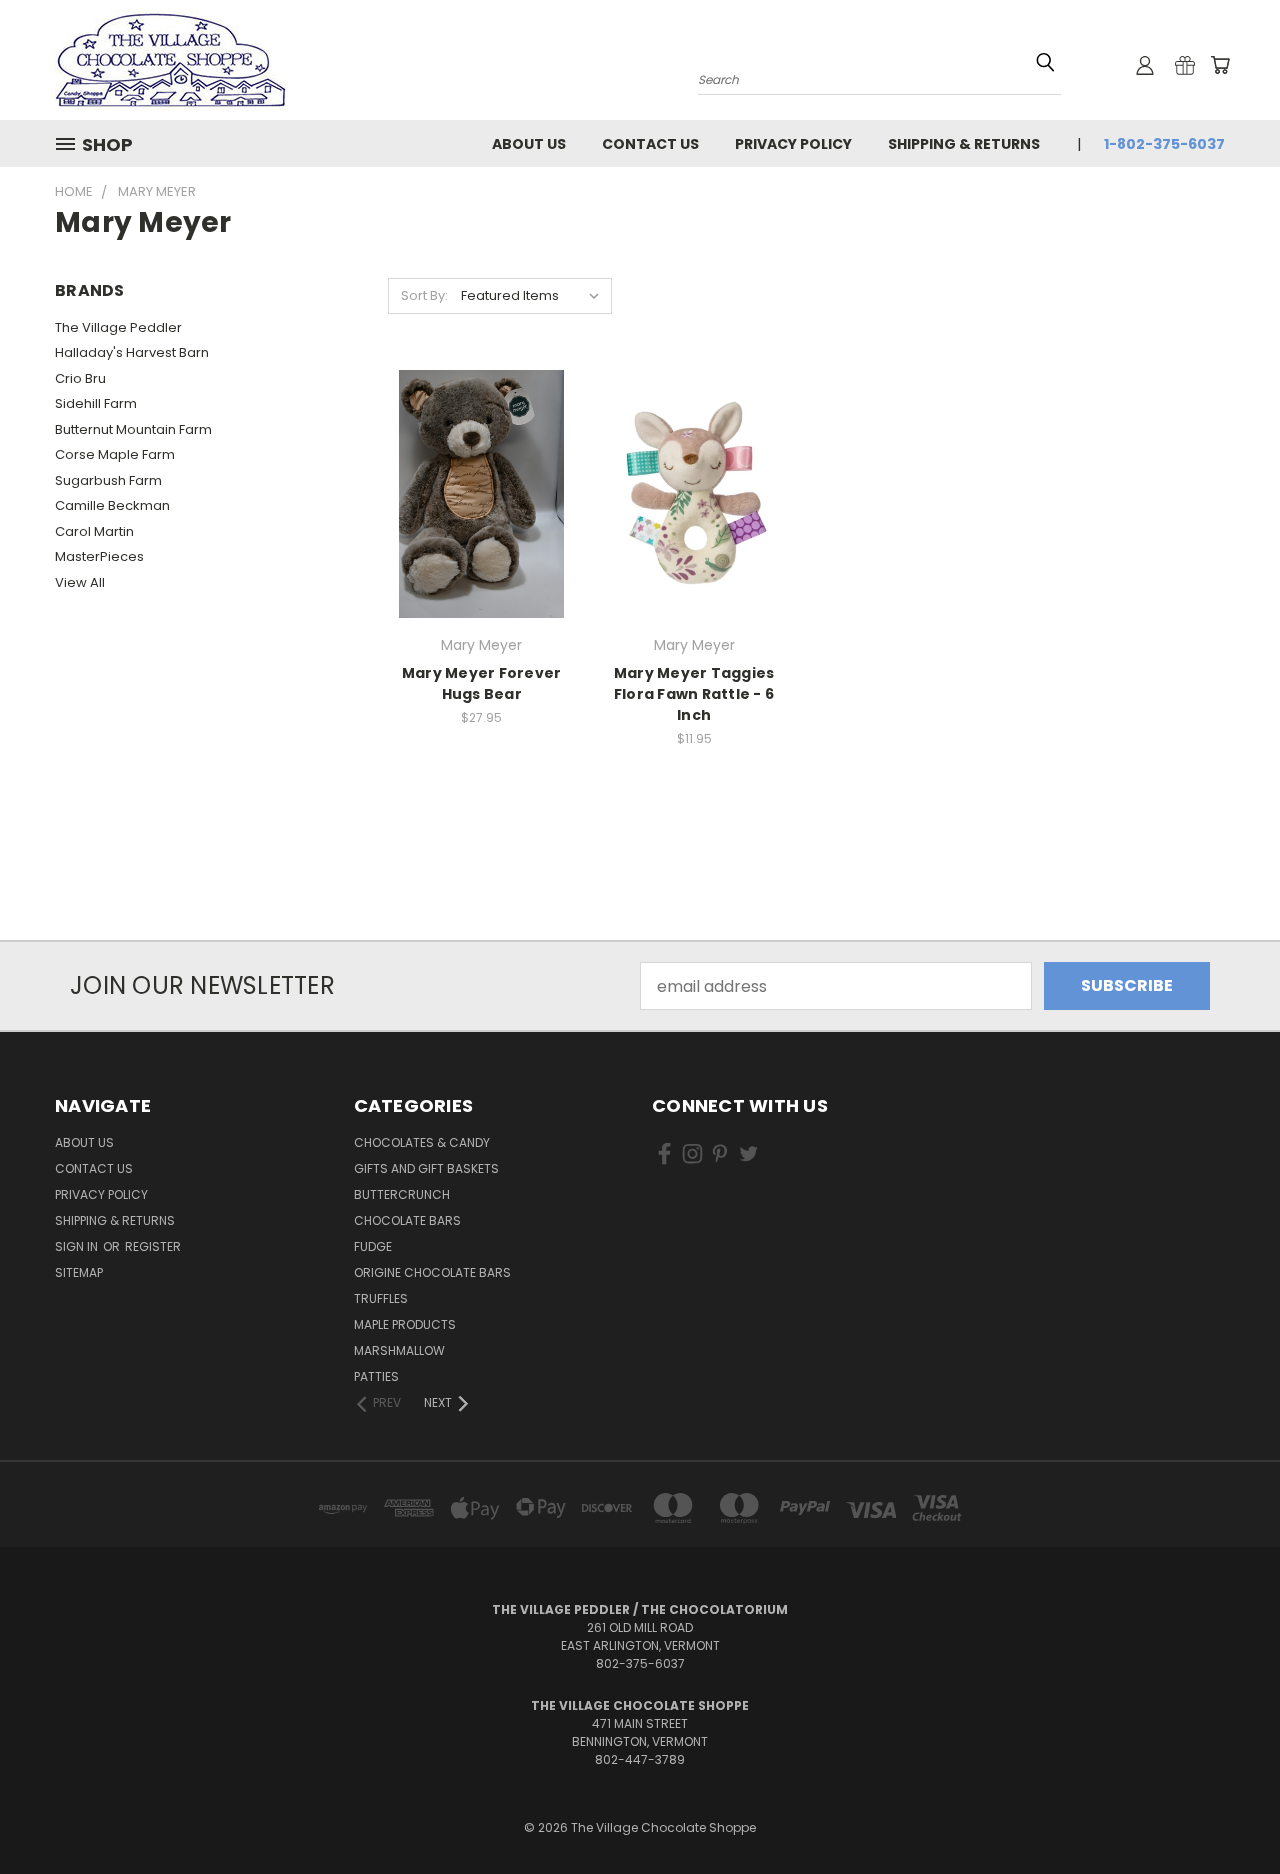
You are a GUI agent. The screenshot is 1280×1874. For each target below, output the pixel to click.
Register (153, 1246)
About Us (529, 144)
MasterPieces (99, 556)
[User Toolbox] (1145, 65)
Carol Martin (94, 531)
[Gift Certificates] (1185, 65)
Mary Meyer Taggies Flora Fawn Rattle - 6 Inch (694, 694)
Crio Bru (80, 378)
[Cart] (1220, 65)
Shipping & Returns (964, 144)
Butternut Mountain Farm (133, 429)
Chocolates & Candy (422, 1142)
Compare (475, 491)
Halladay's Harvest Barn (132, 352)
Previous (1224, 1811)
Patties (376, 1376)
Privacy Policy (793, 144)
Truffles (381, 1298)
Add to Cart (481, 532)
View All (80, 582)
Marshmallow (399, 1350)
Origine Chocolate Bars (432, 1272)
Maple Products (405, 1324)
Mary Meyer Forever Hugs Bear (482, 683)
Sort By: (424, 295)
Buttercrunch (402, 1194)
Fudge (373, 1246)
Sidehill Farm (96, 403)
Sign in (78, 1246)
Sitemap (79, 1272)
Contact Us (650, 144)
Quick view (482, 449)
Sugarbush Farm (108, 480)
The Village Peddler (118, 327)
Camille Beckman (112, 505)
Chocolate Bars (407, 1220)
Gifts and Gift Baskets (426, 1168)
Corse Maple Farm (115, 454)
